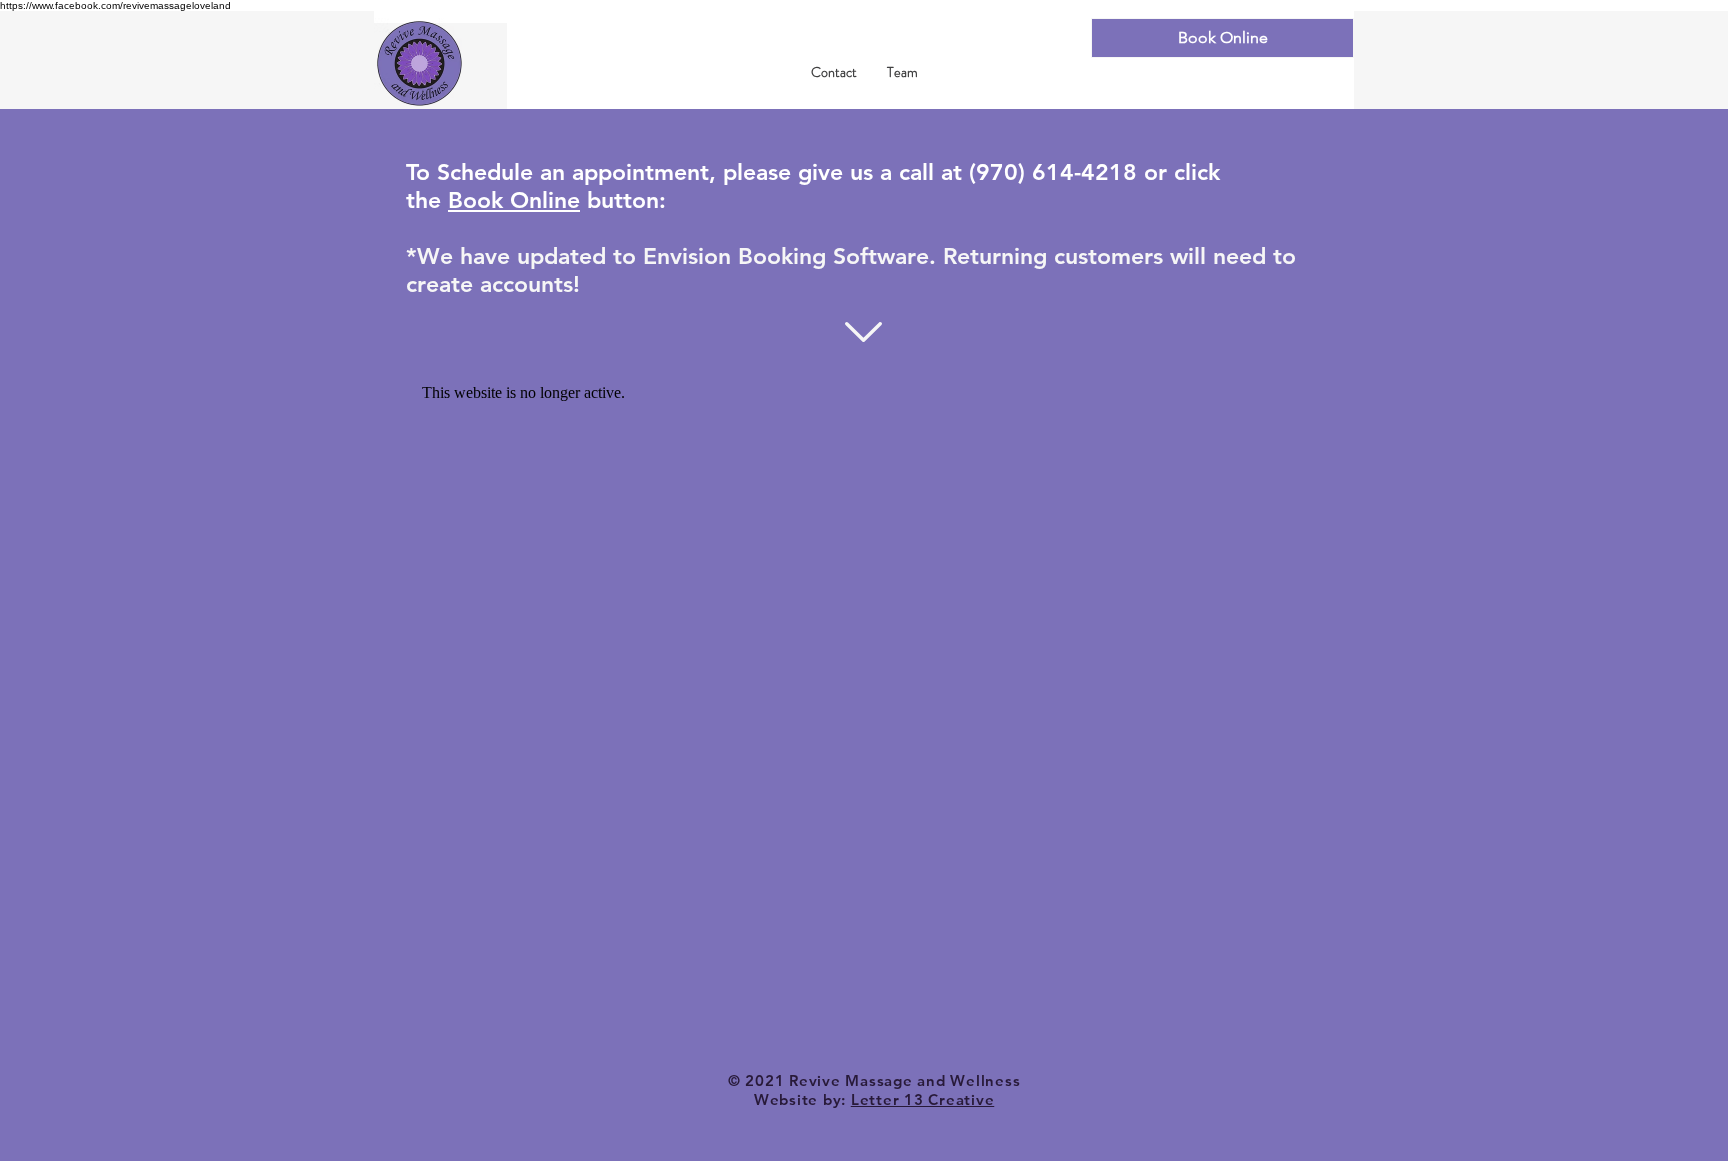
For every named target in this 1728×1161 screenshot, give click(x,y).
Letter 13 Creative (923, 1099)
